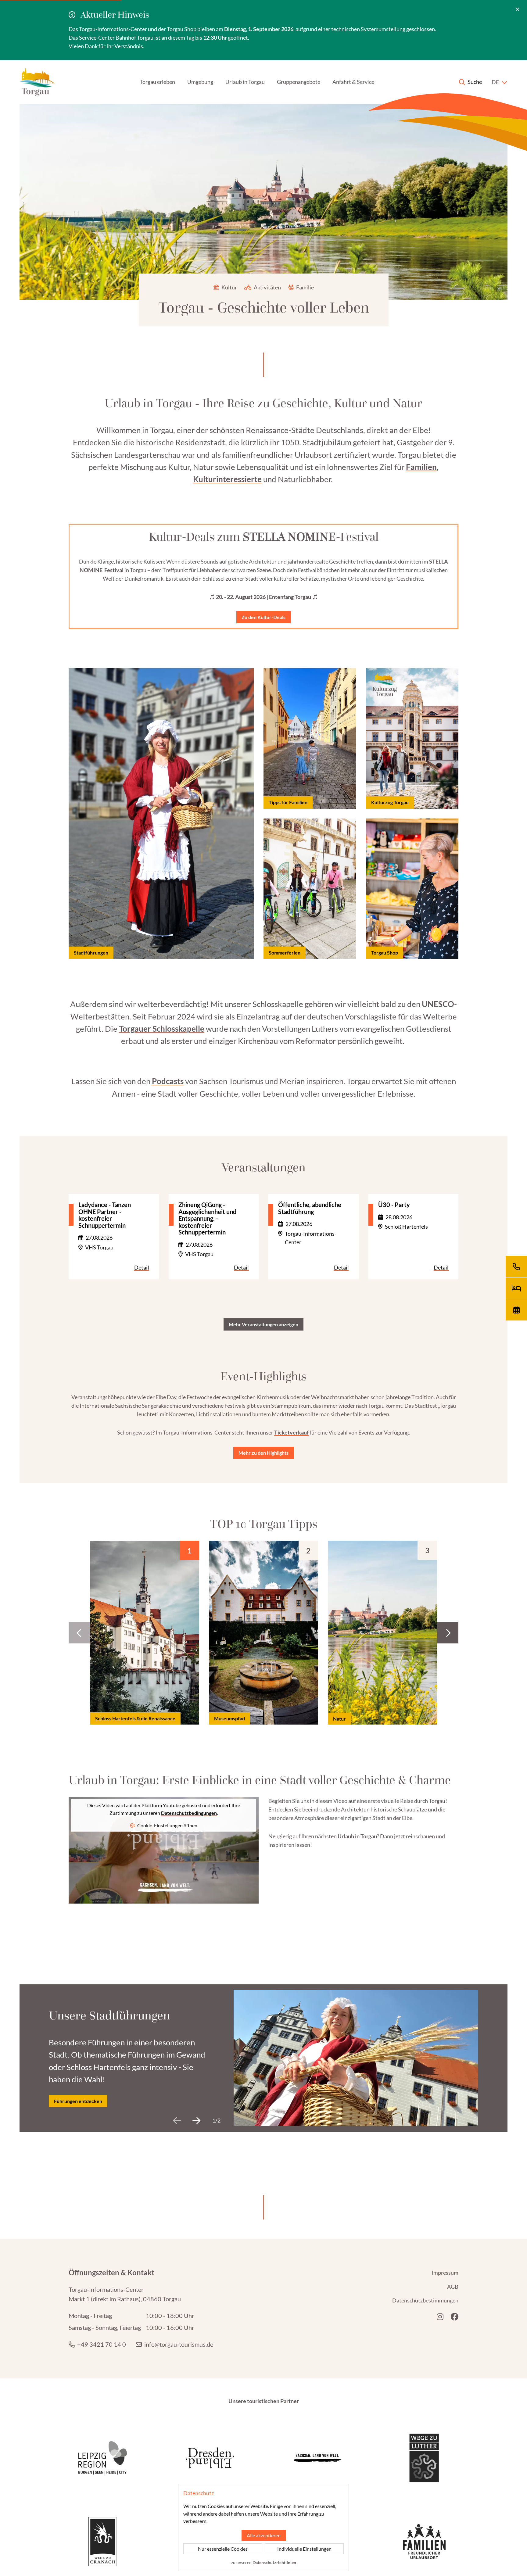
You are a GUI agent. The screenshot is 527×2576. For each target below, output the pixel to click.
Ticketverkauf (291, 1432)
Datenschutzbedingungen (189, 1813)
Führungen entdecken (78, 2101)
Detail (142, 1267)
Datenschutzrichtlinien (274, 2562)
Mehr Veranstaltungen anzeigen (263, 1324)
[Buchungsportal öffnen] (516, 1288)
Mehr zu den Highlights (263, 1452)
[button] (448, 1633)
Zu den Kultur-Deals (263, 617)
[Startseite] (37, 82)
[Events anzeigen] (516, 1310)
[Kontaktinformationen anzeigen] (516, 1267)
